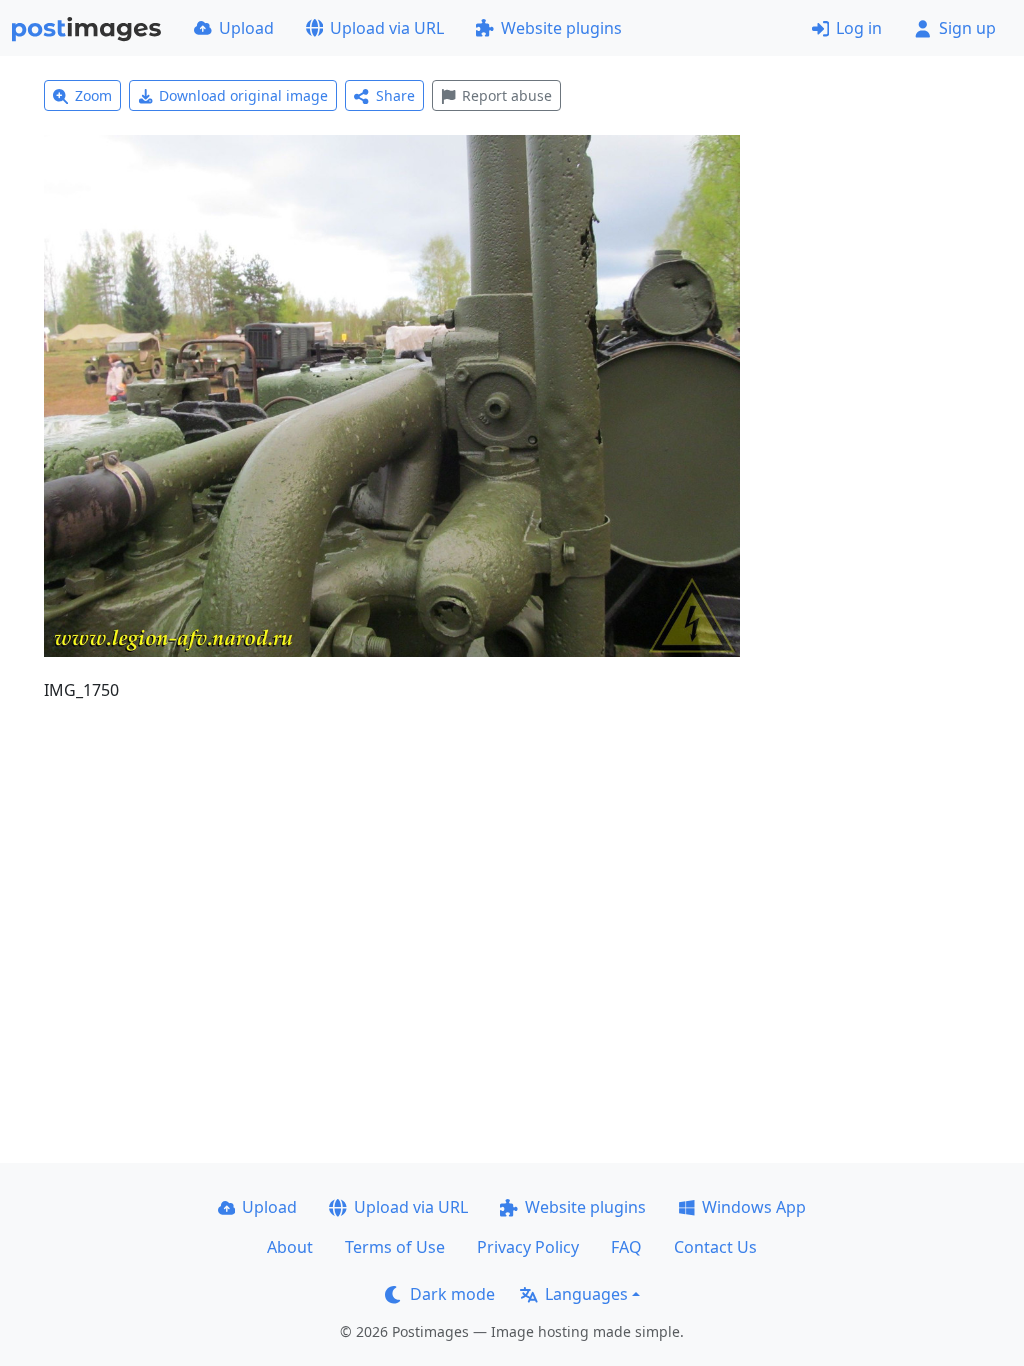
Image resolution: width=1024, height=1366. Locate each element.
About (290, 1247)
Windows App (754, 1207)
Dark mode (452, 1294)
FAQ (626, 1247)
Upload (246, 28)
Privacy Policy (528, 1247)
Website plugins (561, 28)
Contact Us (715, 1247)
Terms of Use (395, 1247)
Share (395, 95)
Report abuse (507, 95)
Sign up (967, 28)
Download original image (243, 95)
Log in (859, 28)
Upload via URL (387, 28)
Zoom (93, 95)
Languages (586, 1294)
